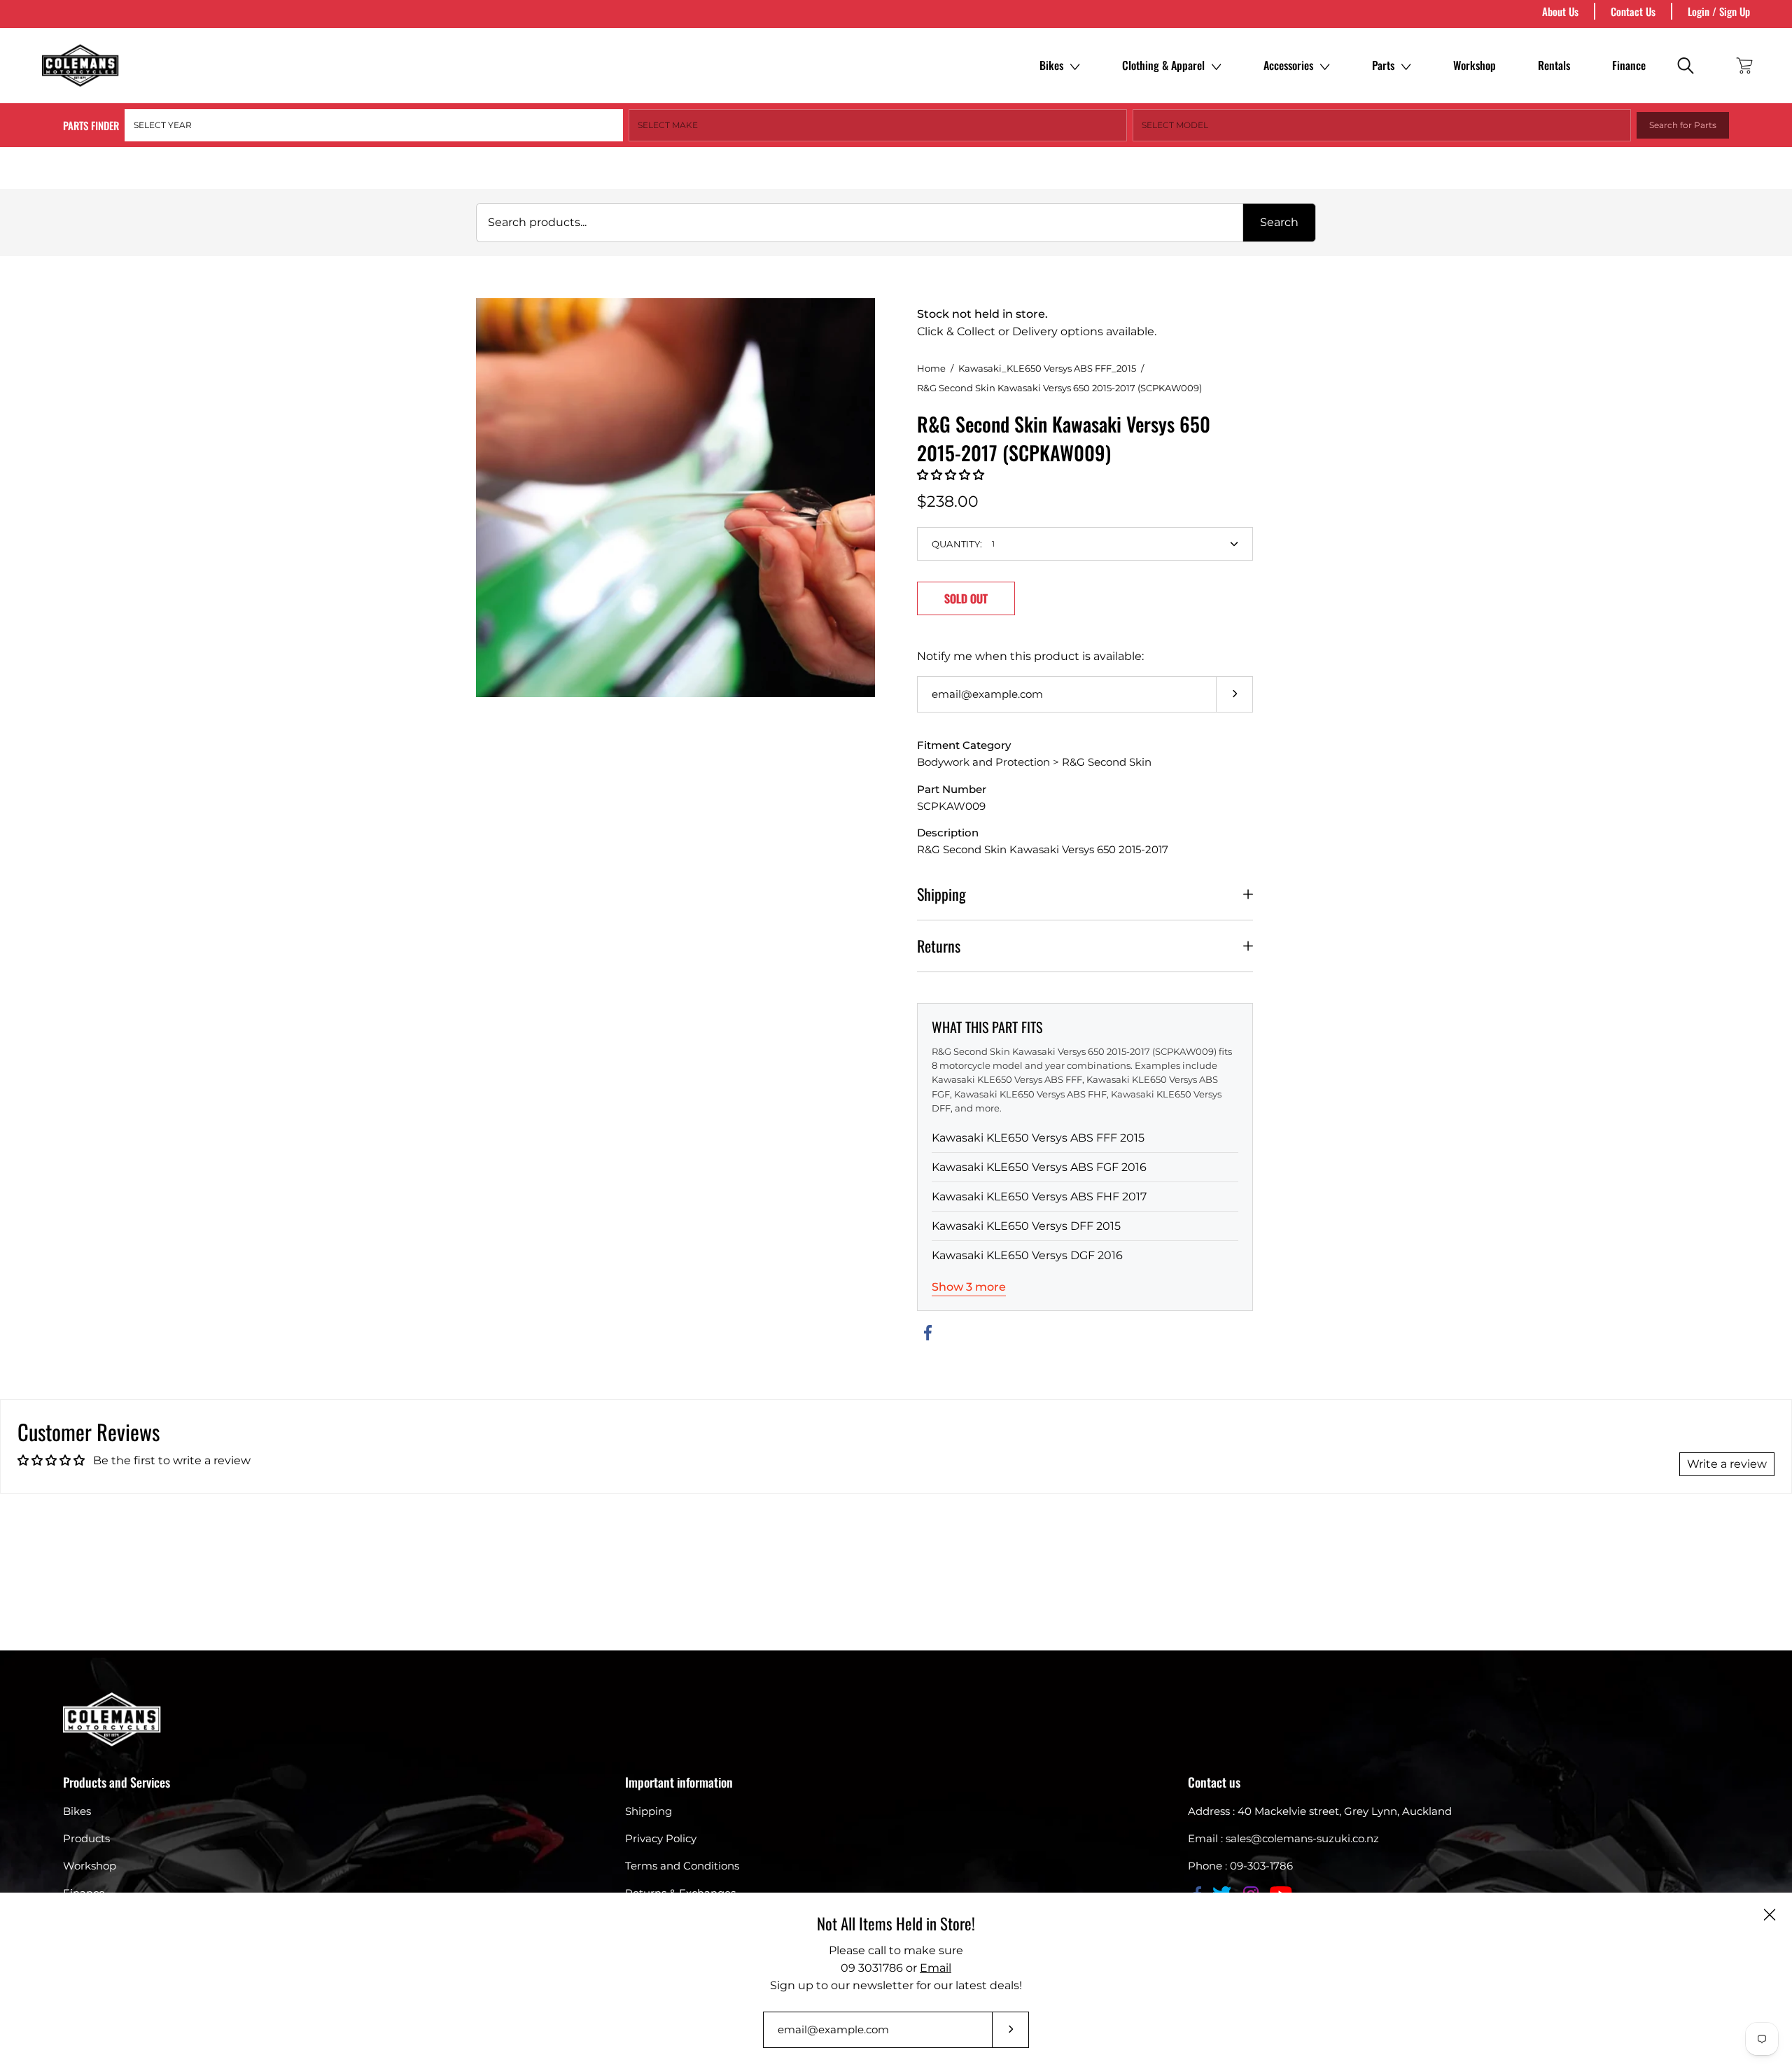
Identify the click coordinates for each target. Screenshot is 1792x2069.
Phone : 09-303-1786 (1240, 1866)
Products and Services (117, 1782)
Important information (679, 1782)
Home (931, 368)
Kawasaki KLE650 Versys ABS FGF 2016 (1039, 1167)
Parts (1383, 65)
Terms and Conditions (682, 1866)
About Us (1560, 11)
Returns (939, 946)
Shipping (941, 894)
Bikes (1051, 65)
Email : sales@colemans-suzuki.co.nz (1283, 1838)
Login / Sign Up (1719, 11)
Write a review (1727, 1464)
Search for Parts (1683, 125)
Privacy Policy (661, 1838)
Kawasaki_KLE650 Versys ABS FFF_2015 (1047, 368)
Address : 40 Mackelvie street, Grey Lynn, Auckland (1320, 1811)
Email (936, 1968)
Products (86, 1838)
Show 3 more (969, 1287)
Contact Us (1633, 11)
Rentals (1554, 65)
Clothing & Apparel (1163, 65)
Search (1279, 222)
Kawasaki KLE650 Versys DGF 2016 (1027, 1255)
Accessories (1288, 65)
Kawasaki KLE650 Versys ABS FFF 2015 (1038, 1138)
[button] (951, 475)
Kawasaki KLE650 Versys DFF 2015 (1026, 1226)
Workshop (1475, 65)
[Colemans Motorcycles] (80, 65)
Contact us (1214, 1782)
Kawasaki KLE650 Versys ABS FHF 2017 (1039, 1197)
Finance (1629, 65)
